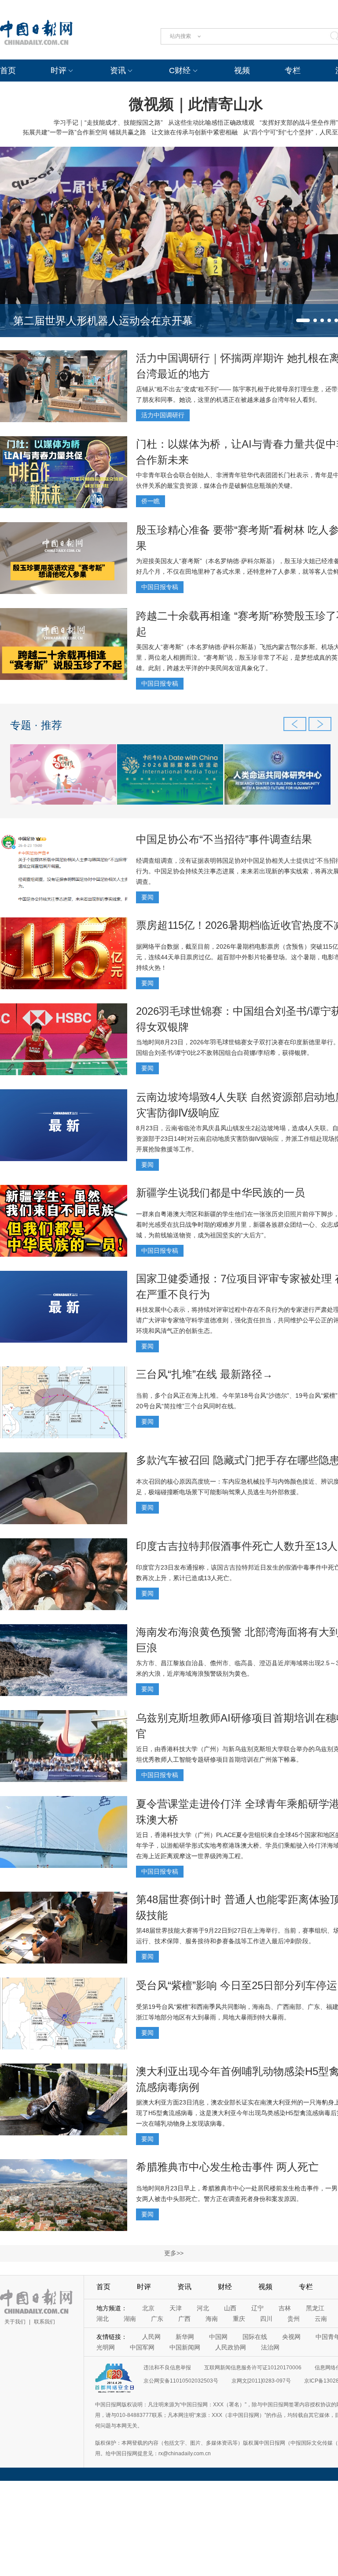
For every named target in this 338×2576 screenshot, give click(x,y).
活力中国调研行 (163, 415)
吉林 (285, 2308)
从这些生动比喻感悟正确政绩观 (211, 122)
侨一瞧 (151, 501)
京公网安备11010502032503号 (181, 2381)
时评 (59, 71)
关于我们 (15, 2322)
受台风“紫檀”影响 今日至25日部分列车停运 (237, 1985)
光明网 (106, 2347)
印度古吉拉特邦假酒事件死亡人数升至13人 (237, 1546)
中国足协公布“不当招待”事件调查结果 (224, 839)
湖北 (103, 2319)
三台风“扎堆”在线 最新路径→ (204, 1374)
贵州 (294, 2319)
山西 (230, 2308)
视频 (242, 71)
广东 (157, 2319)
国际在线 (255, 2337)
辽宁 (257, 2308)
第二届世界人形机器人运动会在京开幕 (103, 321)
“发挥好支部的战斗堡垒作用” (299, 122)
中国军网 (142, 2347)
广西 (184, 2319)
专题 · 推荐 (36, 725)
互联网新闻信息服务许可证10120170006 (253, 2368)
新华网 (185, 2337)
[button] (303, 320)
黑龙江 (315, 2308)
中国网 (218, 2337)
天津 (176, 2308)
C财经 (180, 71)
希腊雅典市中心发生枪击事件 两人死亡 (227, 2167)
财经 (225, 2287)
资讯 (118, 71)
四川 (266, 2319)
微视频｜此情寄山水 (196, 104)
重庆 (239, 2319)
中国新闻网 (185, 2347)
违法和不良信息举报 (167, 2368)
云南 (321, 2319)
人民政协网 (231, 2347)
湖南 (130, 2319)
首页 (8, 71)
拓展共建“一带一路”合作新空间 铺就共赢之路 (84, 132)
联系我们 (44, 2322)
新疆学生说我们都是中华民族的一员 (220, 1193)
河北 (203, 2308)
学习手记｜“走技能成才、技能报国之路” (108, 122)
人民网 (151, 2337)
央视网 (291, 2337)
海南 (212, 2319)
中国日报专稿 (160, 587)
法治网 (270, 2347)
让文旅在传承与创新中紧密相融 (195, 132)
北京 (148, 2308)
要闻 (147, 897)
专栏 (293, 71)
